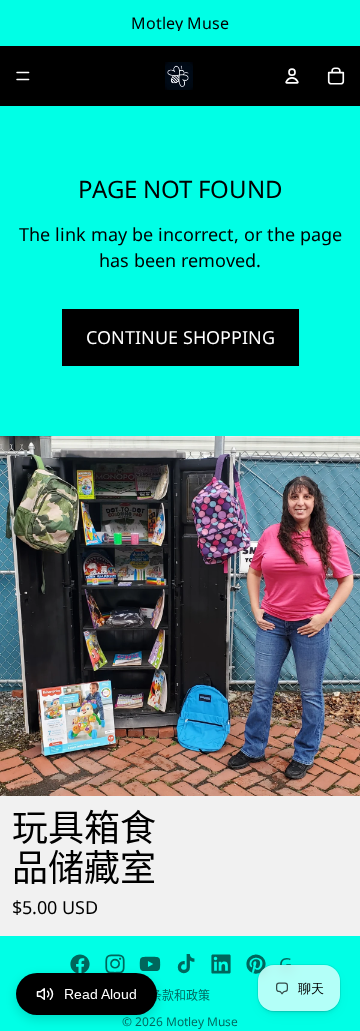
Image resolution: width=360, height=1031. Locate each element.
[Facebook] (80, 964)
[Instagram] (115, 964)
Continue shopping (180, 337)
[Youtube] (150, 964)
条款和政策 (180, 995)
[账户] (292, 76)
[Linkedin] (221, 964)
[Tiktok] (186, 964)
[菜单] (23, 76)
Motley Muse (202, 1021)
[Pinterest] (256, 964)
